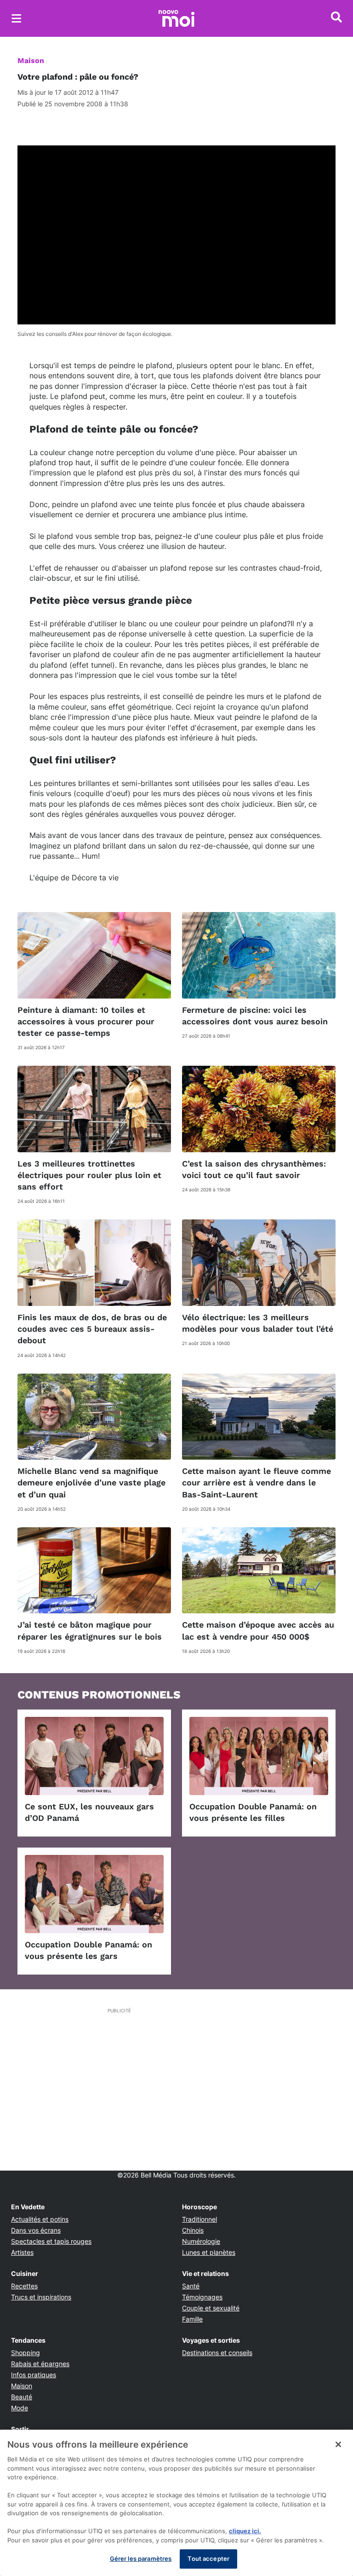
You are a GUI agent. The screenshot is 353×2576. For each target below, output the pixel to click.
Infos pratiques (34, 2375)
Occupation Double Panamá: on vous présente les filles (253, 1812)
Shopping (26, 2353)
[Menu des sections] (17, 18)
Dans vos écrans (36, 2230)
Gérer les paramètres (141, 2559)
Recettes (24, 2286)
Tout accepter (208, 2559)
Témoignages (202, 2297)
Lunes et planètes (209, 2252)
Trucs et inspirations (41, 2297)
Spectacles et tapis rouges (51, 2241)
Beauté (22, 2397)
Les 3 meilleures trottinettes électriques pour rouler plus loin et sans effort (89, 1175)
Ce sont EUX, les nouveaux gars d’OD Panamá (89, 1812)
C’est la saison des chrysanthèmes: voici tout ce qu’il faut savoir (254, 1169)
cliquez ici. (245, 2531)
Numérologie (201, 2241)
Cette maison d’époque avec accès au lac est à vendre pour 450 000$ (258, 1630)
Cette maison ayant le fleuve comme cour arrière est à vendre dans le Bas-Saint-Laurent (256, 1482)
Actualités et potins (40, 2219)
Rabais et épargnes (40, 2364)
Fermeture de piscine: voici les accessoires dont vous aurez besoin (255, 1016)
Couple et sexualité (211, 2308)
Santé (191, 2286)
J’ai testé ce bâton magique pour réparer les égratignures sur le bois (90, 1630)
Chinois (193, 2230)
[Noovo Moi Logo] (176, 18)
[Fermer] (338, 2444)
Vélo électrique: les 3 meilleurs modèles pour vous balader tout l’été (258, 1323)
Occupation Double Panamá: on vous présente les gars (88, 1950)
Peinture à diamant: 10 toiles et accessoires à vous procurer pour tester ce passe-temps (86, 1021)
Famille (192, 2319)
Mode (20, 2408)
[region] (176, 2503)
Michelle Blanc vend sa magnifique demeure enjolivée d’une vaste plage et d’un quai (91, 1482)
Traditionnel (199, 2219)
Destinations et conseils (217, 2353)
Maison (31, 61)
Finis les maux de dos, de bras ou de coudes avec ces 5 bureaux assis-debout (92, 1329)
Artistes (22, 2252)
